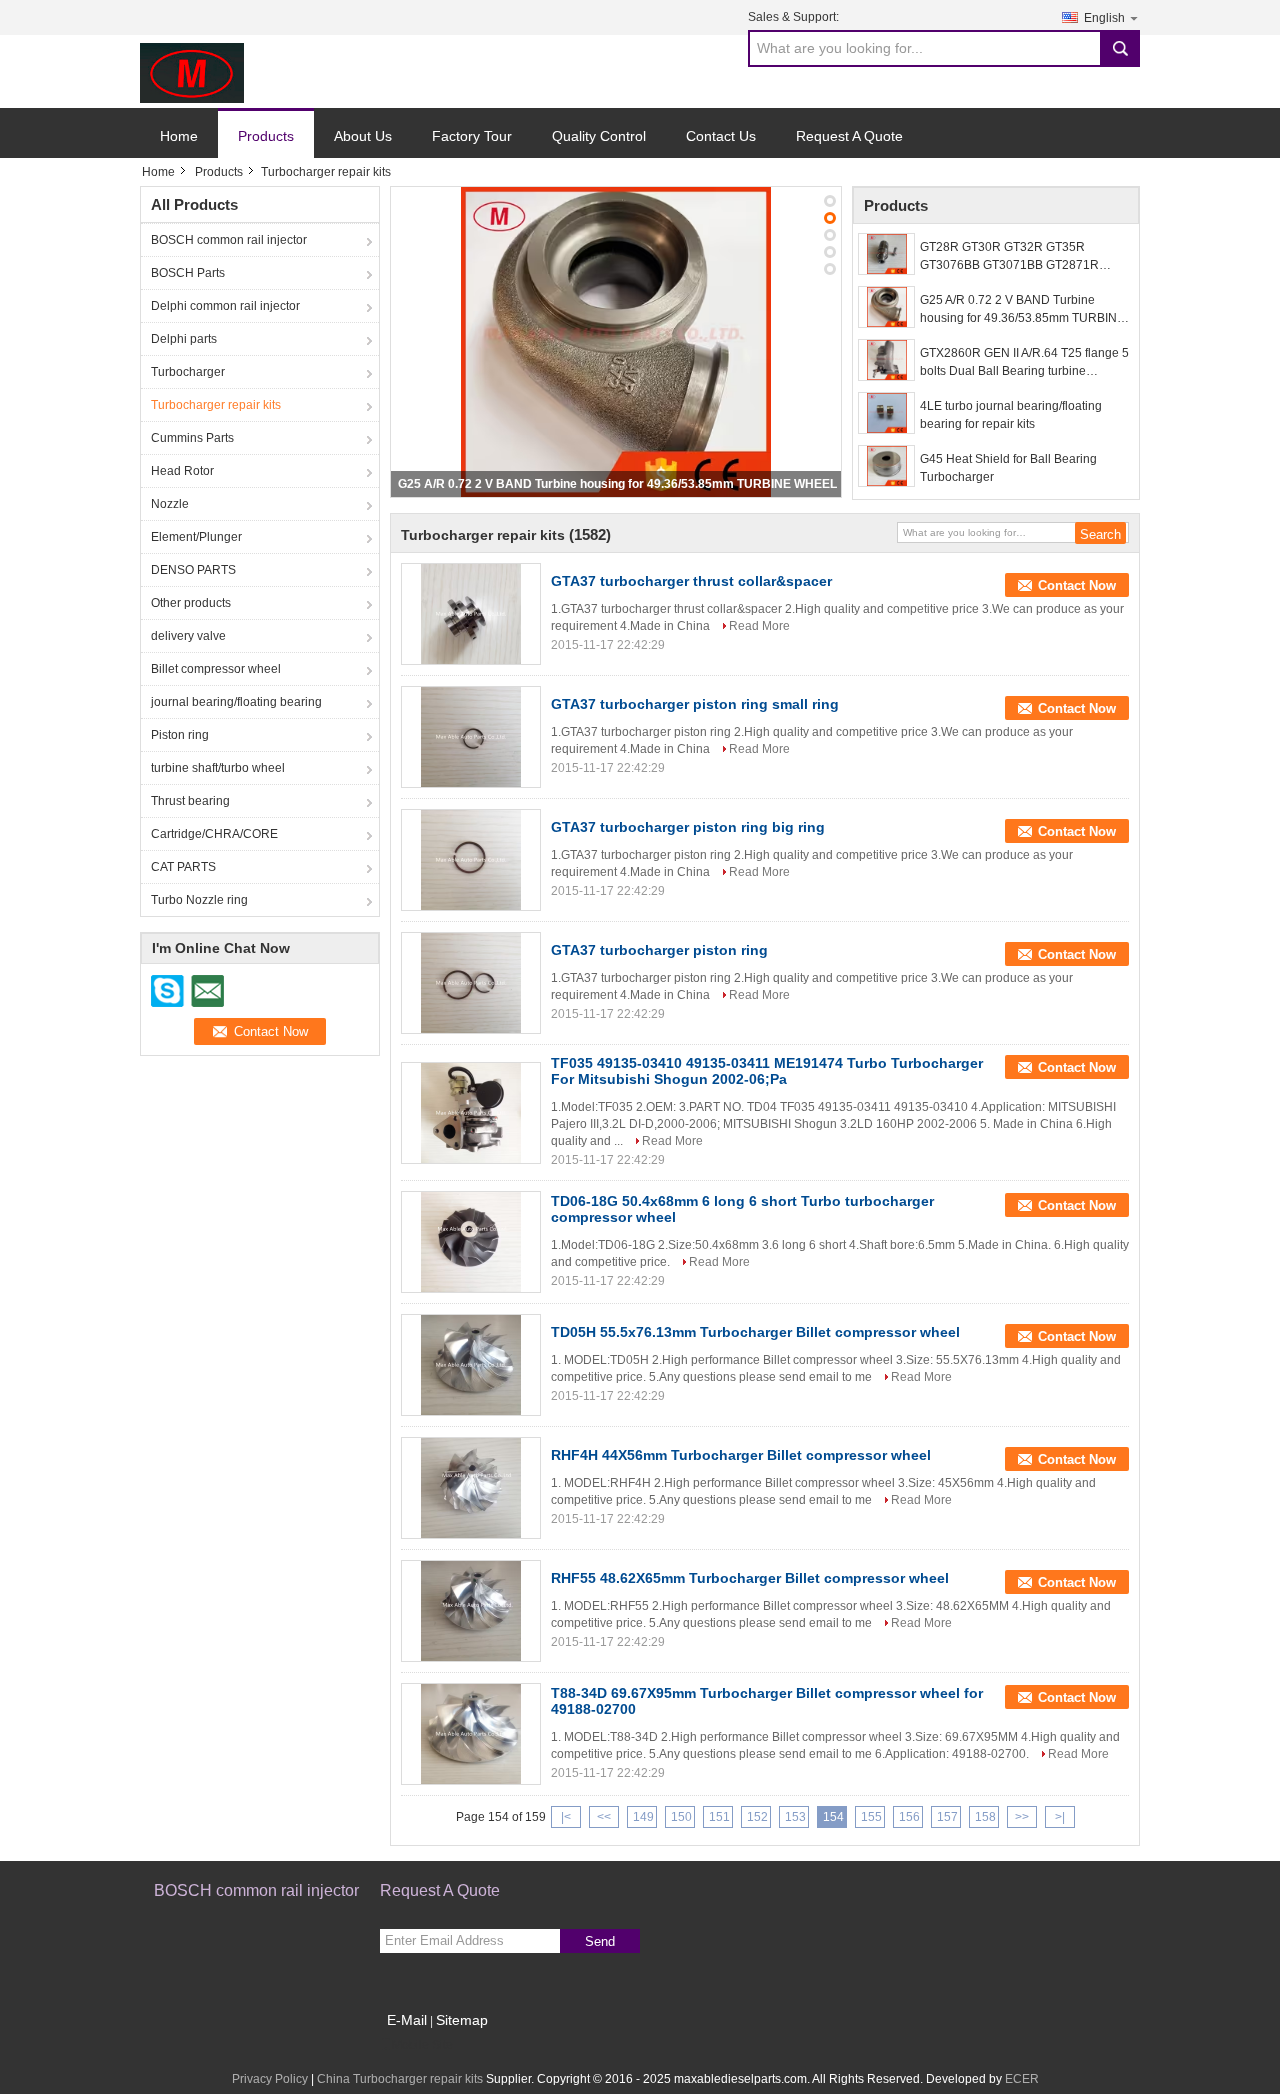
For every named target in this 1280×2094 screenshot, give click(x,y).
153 (795, 1817)
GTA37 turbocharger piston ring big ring (688, 827)
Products (266, 136)
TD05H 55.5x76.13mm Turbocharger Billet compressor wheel (755, 1332)
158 (985, 1817)
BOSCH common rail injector (229, 240)
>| (1060, 1817)
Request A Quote (849, 136)
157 (947, 1817)
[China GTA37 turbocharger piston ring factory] (471, 983)
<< (604, 1817)
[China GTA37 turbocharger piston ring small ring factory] (471, 737)
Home (179, 136)
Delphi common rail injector (225, 306)
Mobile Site (422, 2045)
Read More (759, 626)
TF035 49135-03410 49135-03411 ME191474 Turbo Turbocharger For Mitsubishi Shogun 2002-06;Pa (767, 1071)
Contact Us (721, 136)
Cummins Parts (192, 438)
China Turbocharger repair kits (400, 2079)
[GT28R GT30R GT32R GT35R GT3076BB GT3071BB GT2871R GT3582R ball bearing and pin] (886, 254)
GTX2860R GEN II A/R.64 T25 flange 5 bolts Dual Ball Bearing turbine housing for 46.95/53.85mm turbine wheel (1024, 363)
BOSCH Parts (188, 273)
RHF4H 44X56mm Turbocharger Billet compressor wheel (741, 1455)
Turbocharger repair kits (216, 405)
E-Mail (407, 2020)
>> (1022, 1817)
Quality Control (599, 136)
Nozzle (170, 504)
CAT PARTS (183, 867)
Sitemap (462, 2020)
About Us (363, 136)
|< (566, 1817)
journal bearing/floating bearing (236, 702)
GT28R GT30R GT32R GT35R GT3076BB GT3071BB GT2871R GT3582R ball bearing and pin (1009, 257)
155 (871, 1817)
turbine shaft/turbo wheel (218, 768)
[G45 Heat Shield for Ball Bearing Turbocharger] (886, 466)
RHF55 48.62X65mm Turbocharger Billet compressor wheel (750, 1578)
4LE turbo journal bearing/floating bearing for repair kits (1011, 415)
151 (719, 1817)
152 (757, 1817)
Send (600, 1941)
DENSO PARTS (193, 570)
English (1104, 18)
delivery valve (188, 636)
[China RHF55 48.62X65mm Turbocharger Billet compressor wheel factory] (471, 1611)
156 (909, 1817)
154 (833, 1817)
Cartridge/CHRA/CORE (214, 834)
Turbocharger (188, 372)
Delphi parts (184, 339)
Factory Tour (472, 136)
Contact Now (1077, 585)
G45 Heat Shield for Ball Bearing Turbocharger (1008, 468)
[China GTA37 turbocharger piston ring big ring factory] (471, 860)
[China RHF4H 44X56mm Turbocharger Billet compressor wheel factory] (471, 1488)
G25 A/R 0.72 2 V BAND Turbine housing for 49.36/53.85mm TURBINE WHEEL (617, 484)
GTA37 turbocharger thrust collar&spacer (691, 581)
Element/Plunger (196, 537)
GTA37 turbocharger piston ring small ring (695, 704)
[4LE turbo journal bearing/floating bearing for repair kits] (886, 413)
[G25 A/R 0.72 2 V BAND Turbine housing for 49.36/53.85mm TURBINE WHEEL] (616, 342)
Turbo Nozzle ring (199, 900)
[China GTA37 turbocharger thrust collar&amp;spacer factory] (471, 614)
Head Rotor (182, 471)
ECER (1022, 2079)
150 (681, 1817)
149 (643, 1817)
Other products (191, 603)
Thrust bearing (190, 801)
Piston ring (180, 735)
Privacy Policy (270, 2079)
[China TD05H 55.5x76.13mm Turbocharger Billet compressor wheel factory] (471, 1365)
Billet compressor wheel (216, 669)
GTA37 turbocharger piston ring (659, 950)
